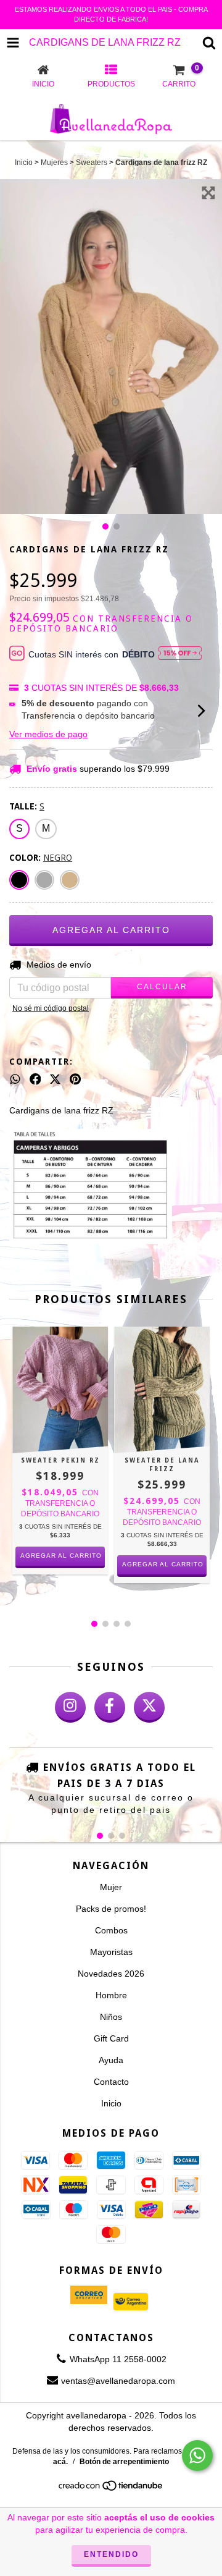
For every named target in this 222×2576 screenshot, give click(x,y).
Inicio (24, 163)
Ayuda (111, 2060)
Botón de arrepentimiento (124, 2462)
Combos (111, 1930)
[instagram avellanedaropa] (70, 1707)
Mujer (111, 1887)
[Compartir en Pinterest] (75, 1079)
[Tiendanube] (111, 2489)
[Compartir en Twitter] (55, 1079)
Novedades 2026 (111, 1974)
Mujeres (54, 163)
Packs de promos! (111, 1909)
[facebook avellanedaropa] (110, 1707)
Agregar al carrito (61, 1556)
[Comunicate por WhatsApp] (197, 2456)
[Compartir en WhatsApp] (15, 1079)
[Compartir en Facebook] (35, 1079)
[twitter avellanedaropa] (149, 1707)
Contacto (111, 2082)
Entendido (111, 2554)
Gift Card (111, 2038)
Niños (111, 2017)
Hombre (111, 1995)
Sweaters (92, 163)
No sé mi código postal (51, 1008)
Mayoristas (111, 1952)
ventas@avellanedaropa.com (118, 2381)
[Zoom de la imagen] (208, 193)
